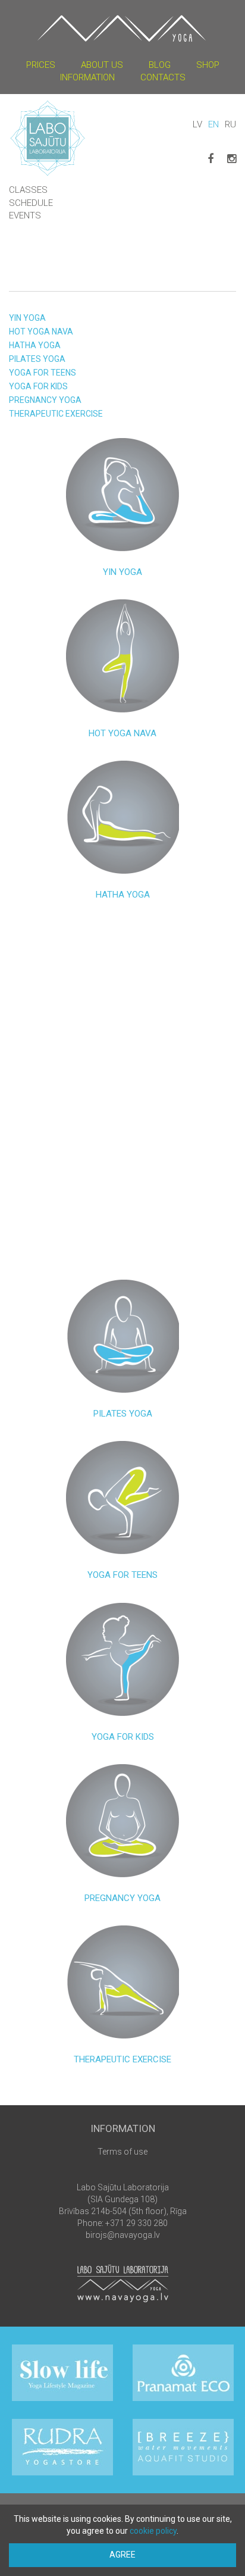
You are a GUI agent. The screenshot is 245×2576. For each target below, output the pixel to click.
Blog (160, 65)
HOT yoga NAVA (41, 332)
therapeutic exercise (56, 414)
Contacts (163, 77)
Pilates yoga (37, 359)
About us (102, 65)
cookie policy (153, 2531)
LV (197, 124)
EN (213, 124)
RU (230, 124)
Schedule (31, 203)
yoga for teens (43, 373)
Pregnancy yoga (45, 400)
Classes (28, 190)
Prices (41, 65)
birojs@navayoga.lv (123, 2235)
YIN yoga (27, 318)
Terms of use (122, 2152)
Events (25, 215)
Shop (208, 65)
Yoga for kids (38, 386)
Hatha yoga (35, 345)
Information (87, 77)
